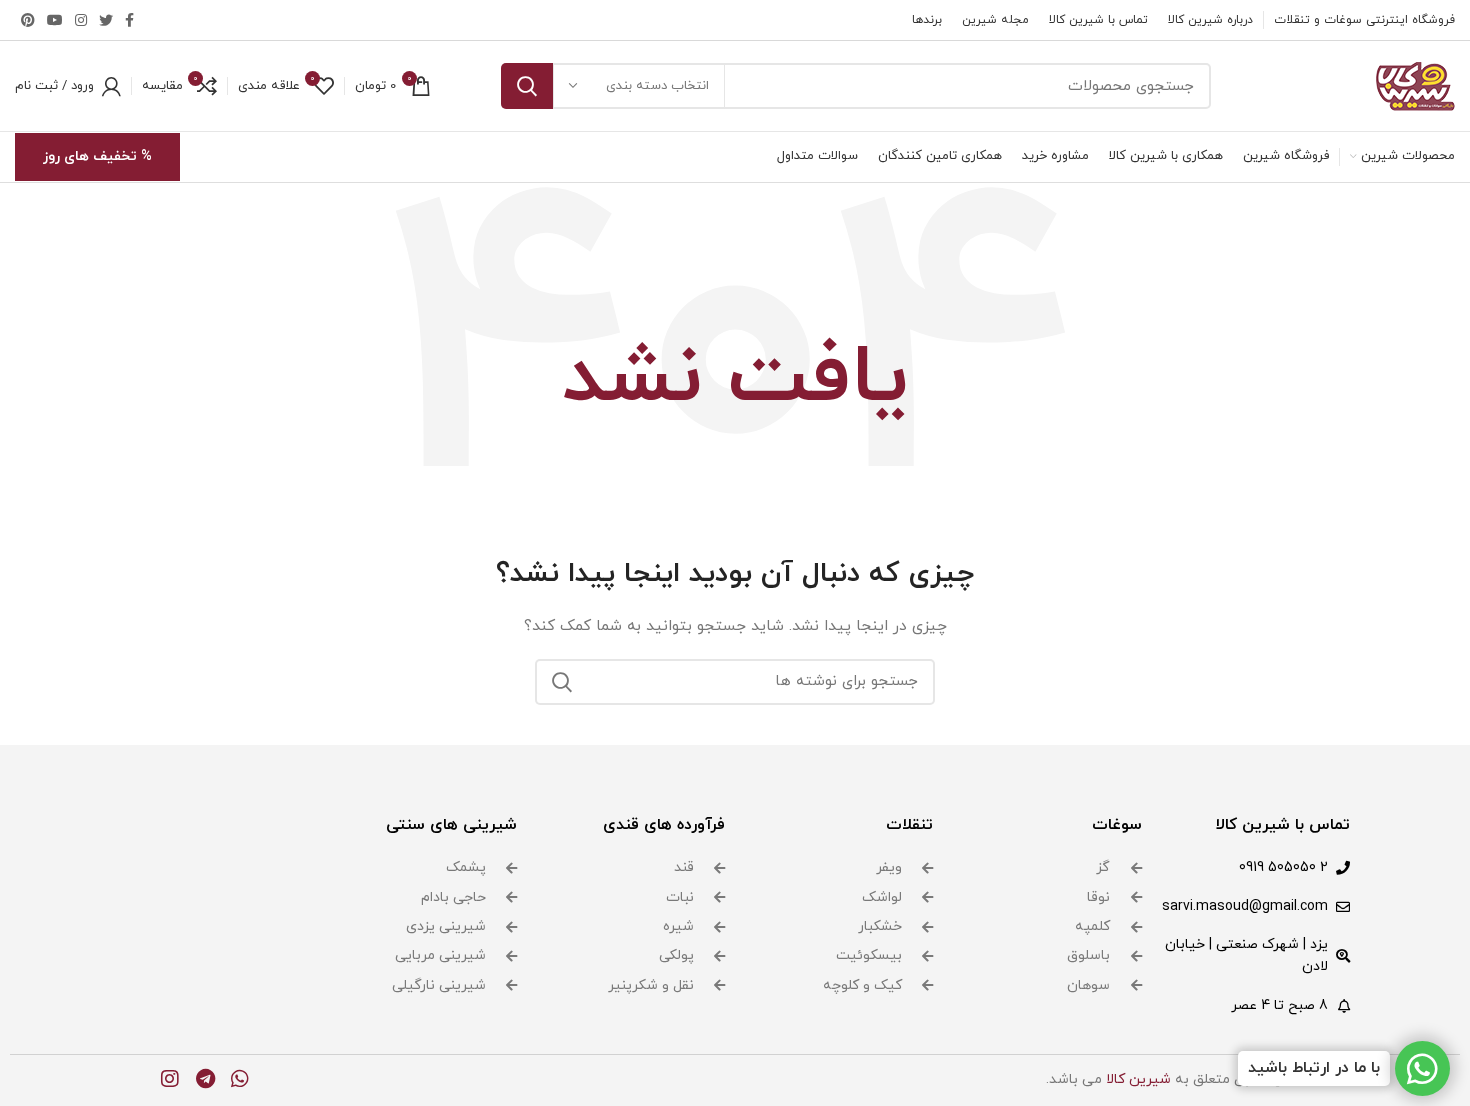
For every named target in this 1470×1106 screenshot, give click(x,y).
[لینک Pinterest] (28, 20)
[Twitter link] (106, 20)
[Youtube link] (55, 20)
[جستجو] (527, 86)
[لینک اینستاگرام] (81, 20)
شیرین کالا (1138, 1079)
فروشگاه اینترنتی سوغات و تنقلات (1364, 20)
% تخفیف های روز (97, 156)
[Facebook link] (129, 20)
